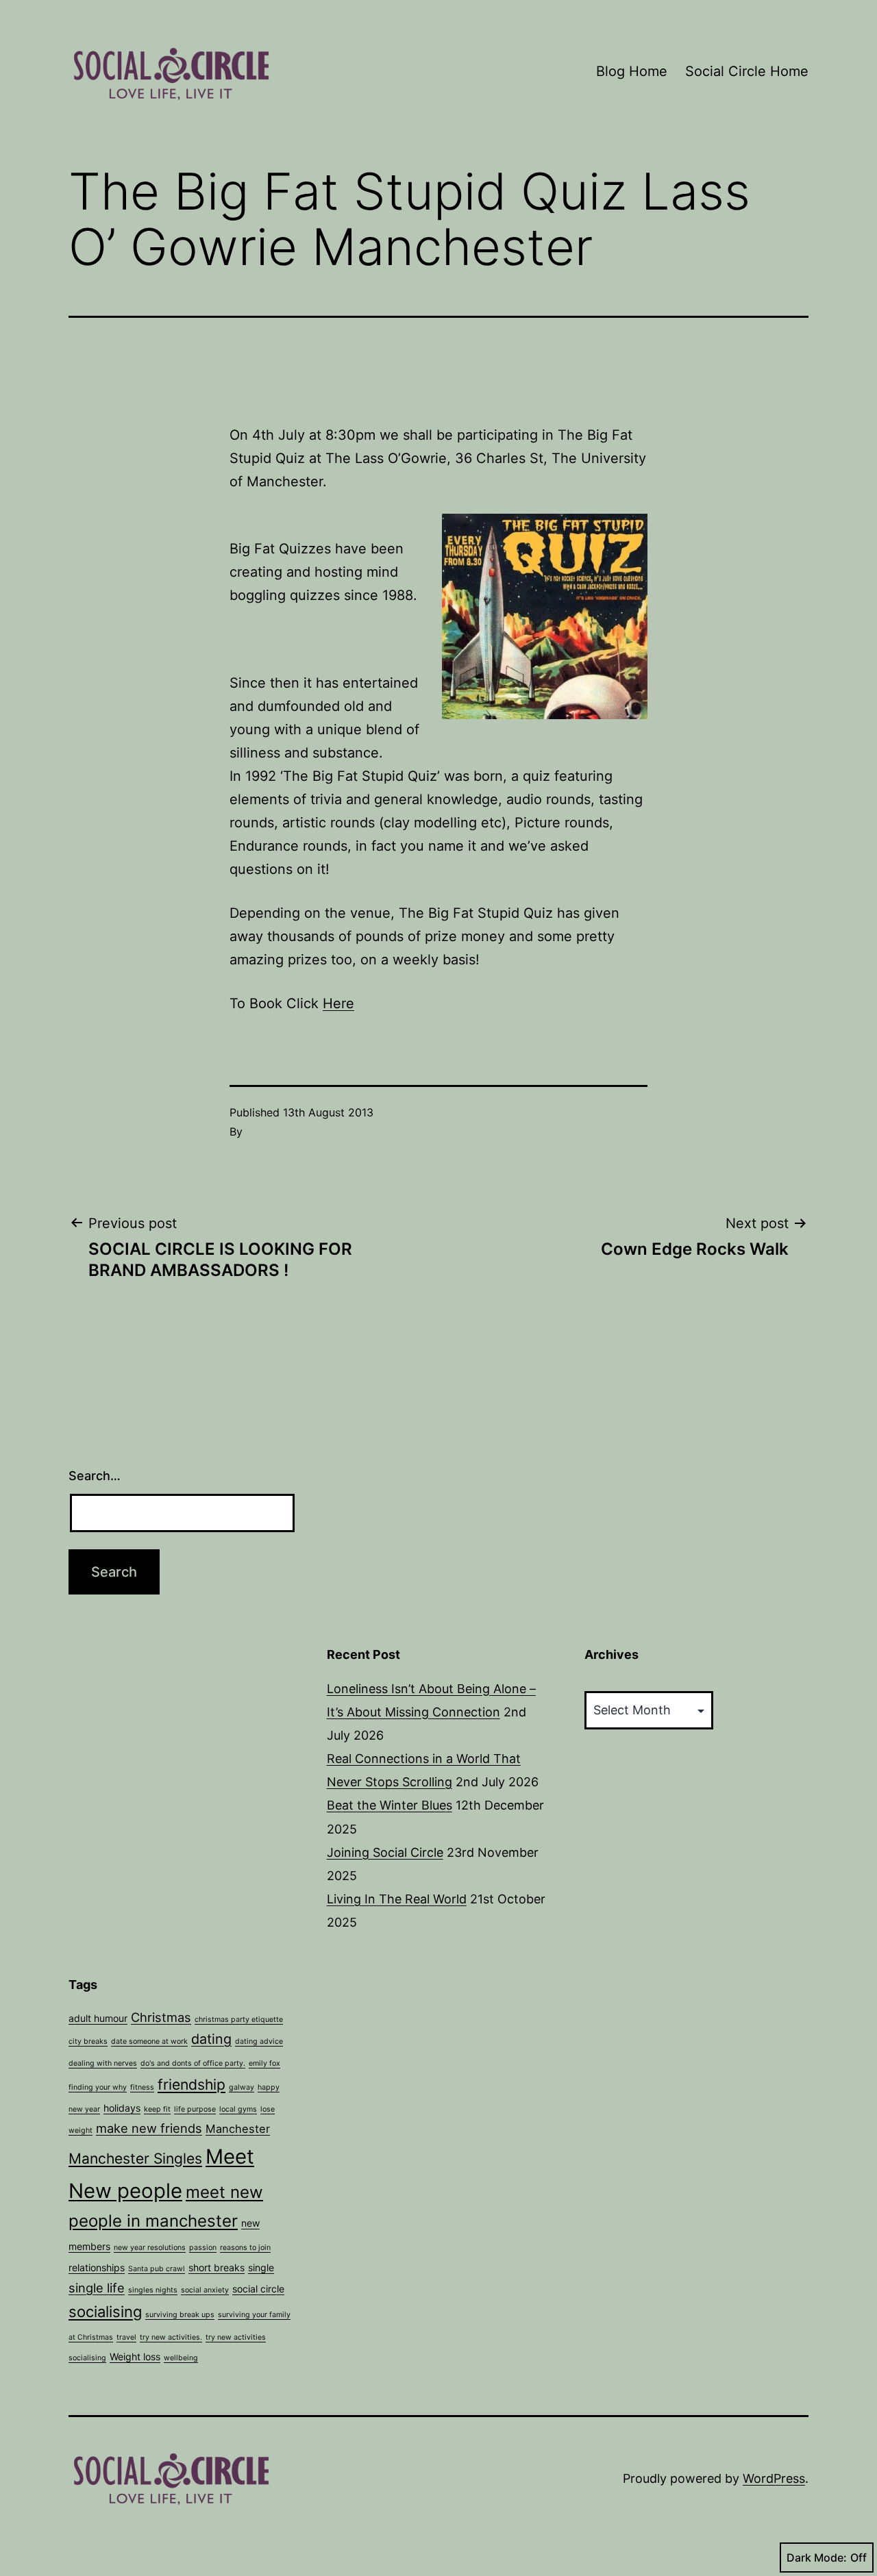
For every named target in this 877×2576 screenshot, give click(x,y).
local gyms (238, 2109)
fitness (142, 2087)
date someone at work (149, 2041)
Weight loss (135, 2356)
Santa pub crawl (157, 2269)
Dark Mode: (817, 2558)
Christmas (161, 2017)
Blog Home (632, 71)
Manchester (238, 2129)
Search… (95, 1476)
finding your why (98, 2087)
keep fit (157, 2109)
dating (211, 2039)
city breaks (88, 2041)
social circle (258, 2289)
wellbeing (181, 2358)
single (261, 2267)
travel (126, 2337)
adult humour (98, 2018)
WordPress (774, 2478)
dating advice (259, 2041)
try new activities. (171, 2337)
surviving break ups (180, 2315)
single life (97, 2288)
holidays (122, 2108)
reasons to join (245, 2248)
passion (203, 2248)
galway (242, 2087)
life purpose (195, 2109)
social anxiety (205, 2290)
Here (338, 1003)
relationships (97, 2267)
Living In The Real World (397, 1899)
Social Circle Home (747, 71)
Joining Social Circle (385, 1852)
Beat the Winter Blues (390, 1805)
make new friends (149, 2128)
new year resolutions (150, 2248)
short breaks (217, 2267)
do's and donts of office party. (193, 2063)
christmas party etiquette (239, 2019)
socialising (105, 2312)
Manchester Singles (135, 2159)
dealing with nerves (103, 2063)
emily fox (264, 2063)
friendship (192, 2085)
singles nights (153, 2290)
